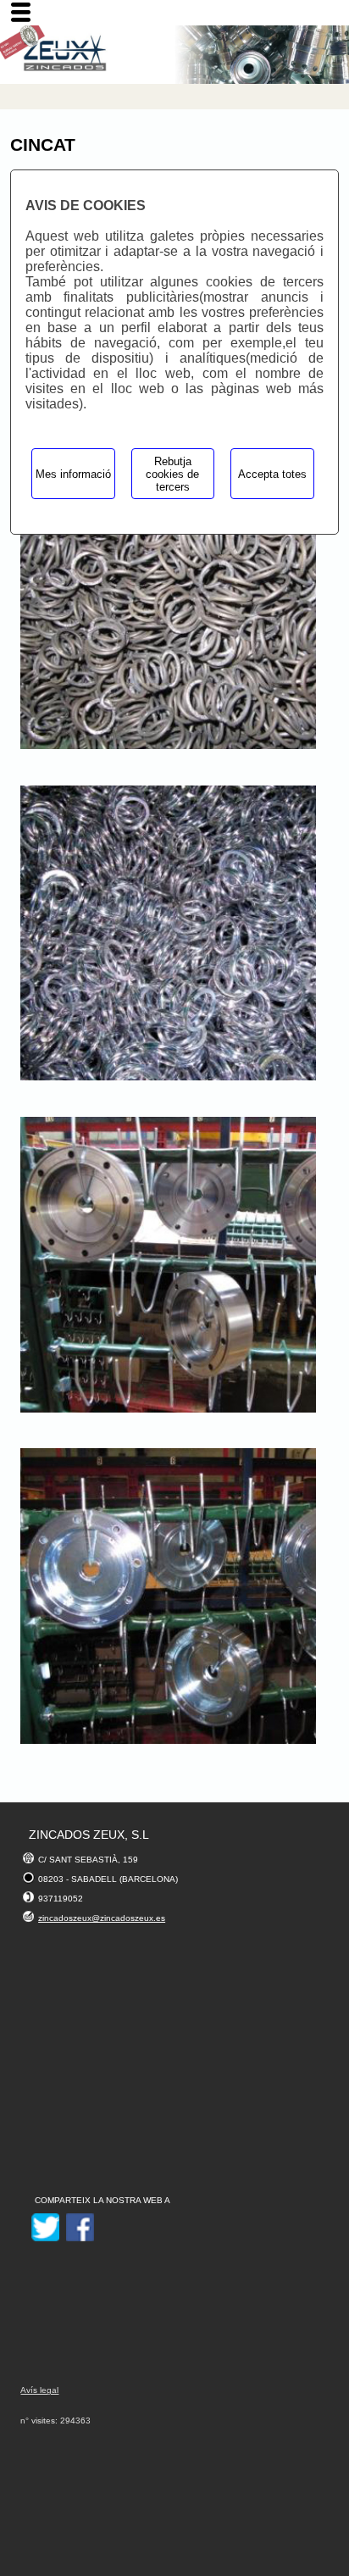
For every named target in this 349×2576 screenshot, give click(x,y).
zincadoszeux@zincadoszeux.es (102, 1918)
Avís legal (39, 2390)
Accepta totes (272, 474)
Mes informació (73, 474)
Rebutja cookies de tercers (172, 474)
